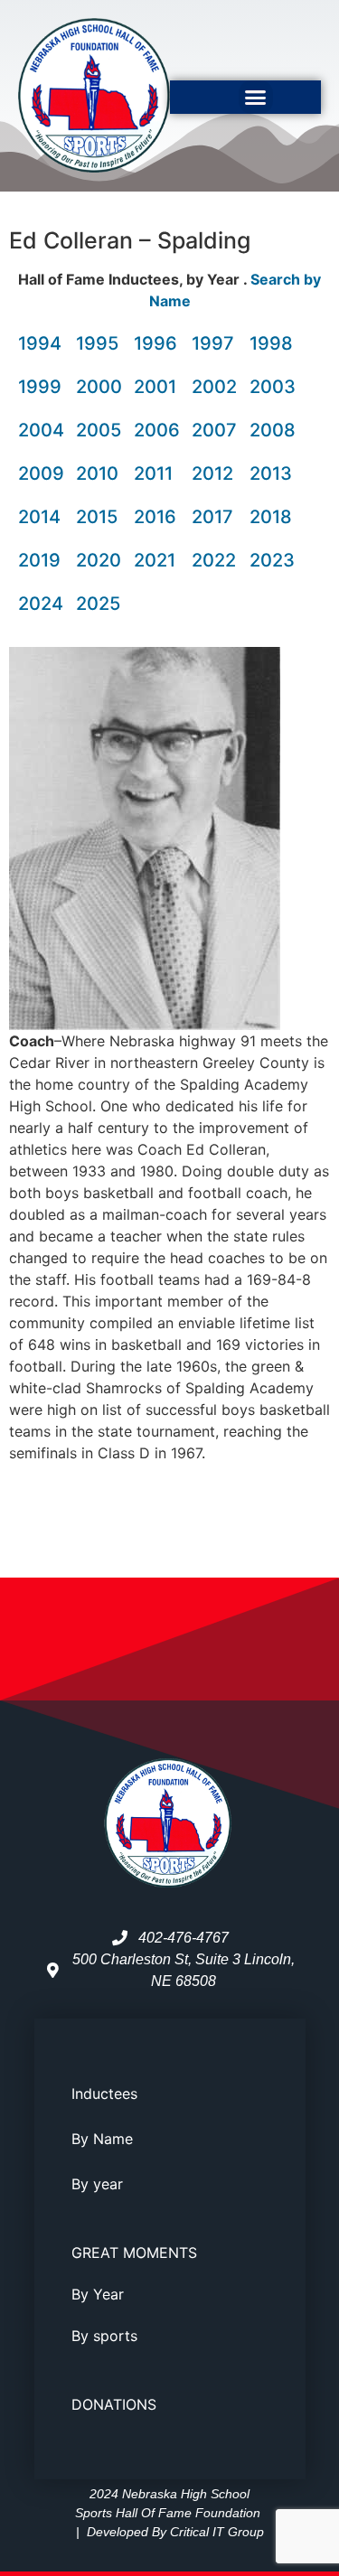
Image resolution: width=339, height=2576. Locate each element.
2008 (273, 430)
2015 (97, 517)
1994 (40, 343)
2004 (41, 430)
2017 (212, 517)
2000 (99, 387)
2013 (271, 473)
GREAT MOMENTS (134, 2253)
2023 (272, 560)
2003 (273, 387)
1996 (155, 343)
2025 (98, 604)
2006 (157, 430)
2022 (214, 560)
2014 (39, 517)
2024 (41, 604)
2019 (39, 560)
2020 (99, 560)
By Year (98, 2294)
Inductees (104, 2094)
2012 (212, 473)
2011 (153, 473)
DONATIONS (114, 2404)
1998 (271, 343)
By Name (102, 2139)
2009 (41, 473)
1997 (213, 343)
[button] (256, 98)
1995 (97, 343)
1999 (40, 387)
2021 (155, 560)
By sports (104, 2336)
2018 (271, 517)
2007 (214, 430)
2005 (99, 430)
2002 (214, 387)
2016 (155, 517)
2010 (97, 473)
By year (97, 2184)
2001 (155, 387)
